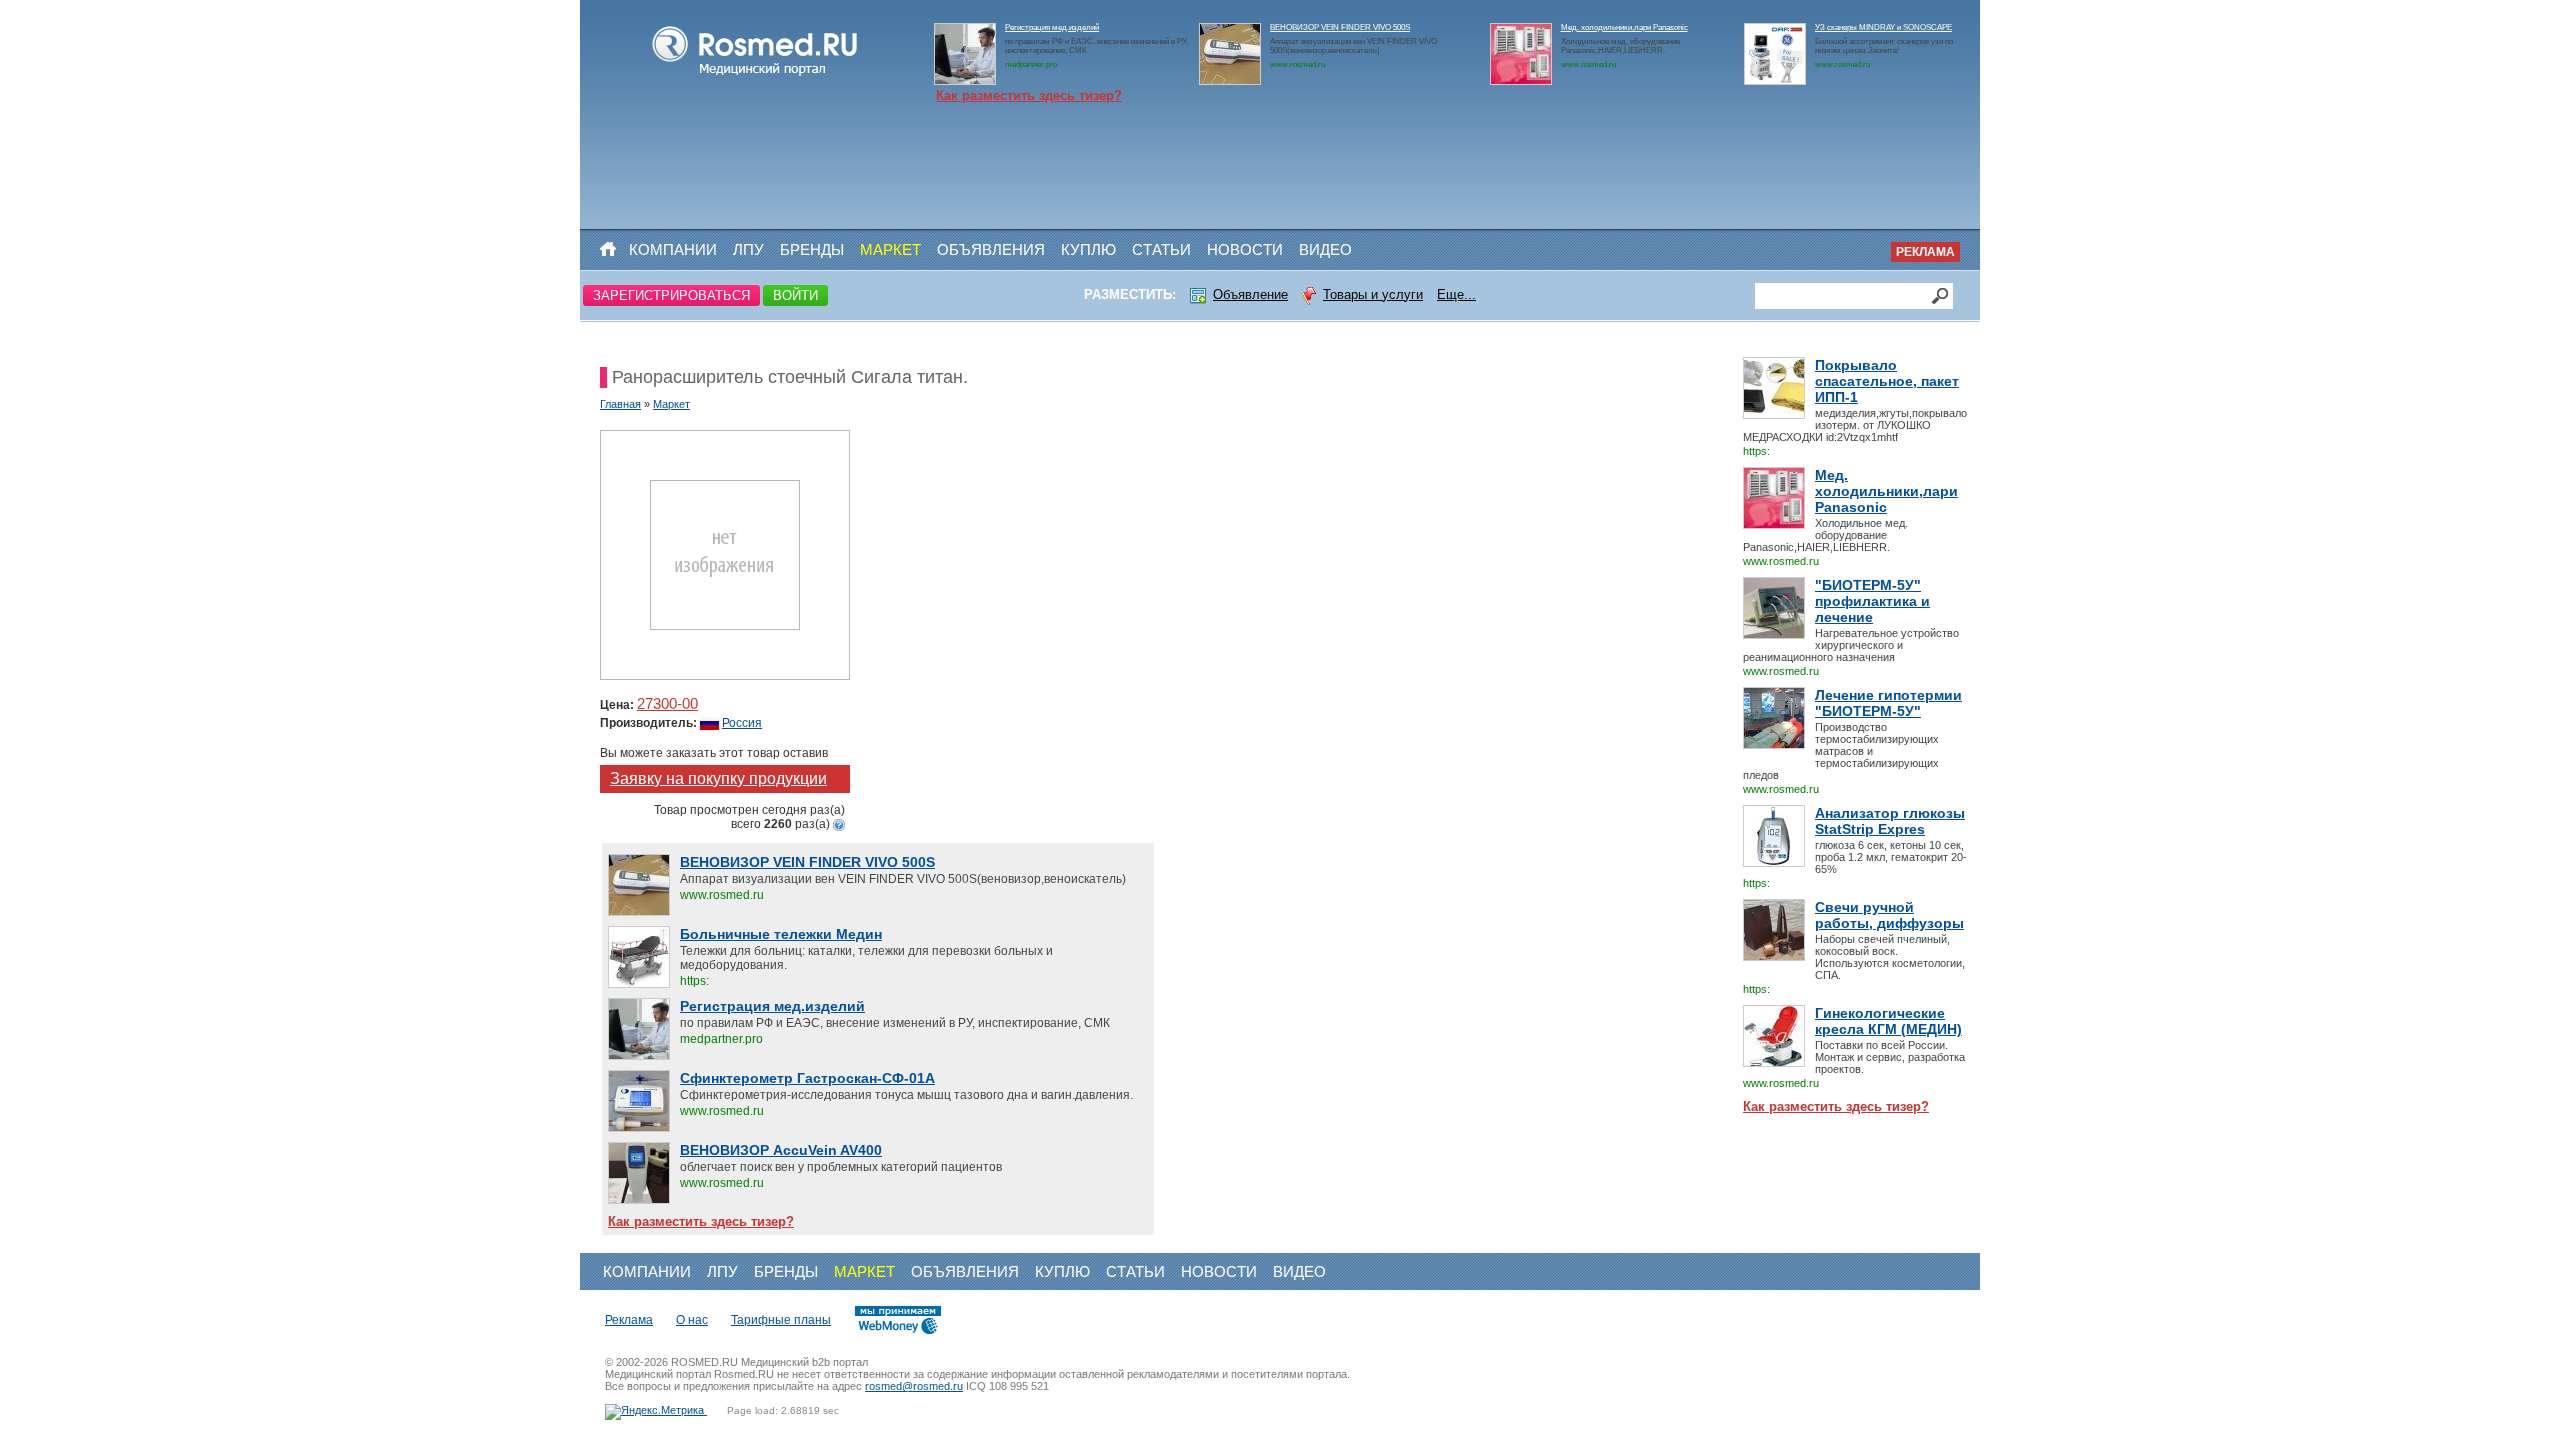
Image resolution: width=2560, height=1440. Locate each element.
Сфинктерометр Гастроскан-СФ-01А (807, 1078)
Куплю (1088, 249)
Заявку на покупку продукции (718, 778)
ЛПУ (748, 249)
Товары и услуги (1373, 294)
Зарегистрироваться (671, 295)
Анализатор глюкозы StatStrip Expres (1890, 821)
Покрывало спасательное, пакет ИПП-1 (1887, 381)
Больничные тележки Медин (781, 934)
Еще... (1456, 294)
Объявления (991, 249)
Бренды (812, 249)
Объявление (1250, 294)
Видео (1325, 249)
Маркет (890, 249)
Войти (795, 295)
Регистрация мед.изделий (1052, 27)
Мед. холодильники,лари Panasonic (1624, 27)
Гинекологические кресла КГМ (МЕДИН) (1888, 1021)
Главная (620, 404)
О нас (692, 1320)
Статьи (1161, 249)
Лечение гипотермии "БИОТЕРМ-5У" (1888, 703)
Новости (1245, 249)
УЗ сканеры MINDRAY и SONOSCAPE (1883, 27)
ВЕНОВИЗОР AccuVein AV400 (781, 1150)
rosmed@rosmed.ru (914, 1386)
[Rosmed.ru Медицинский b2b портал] (755, 76)
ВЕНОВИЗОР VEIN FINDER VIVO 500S (1340, 27)
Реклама (1925, 252)
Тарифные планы (781, 1320)
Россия (742, 723)
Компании (673, 249)
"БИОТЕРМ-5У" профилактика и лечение (1872, 601)
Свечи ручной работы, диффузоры (1889, 915)
